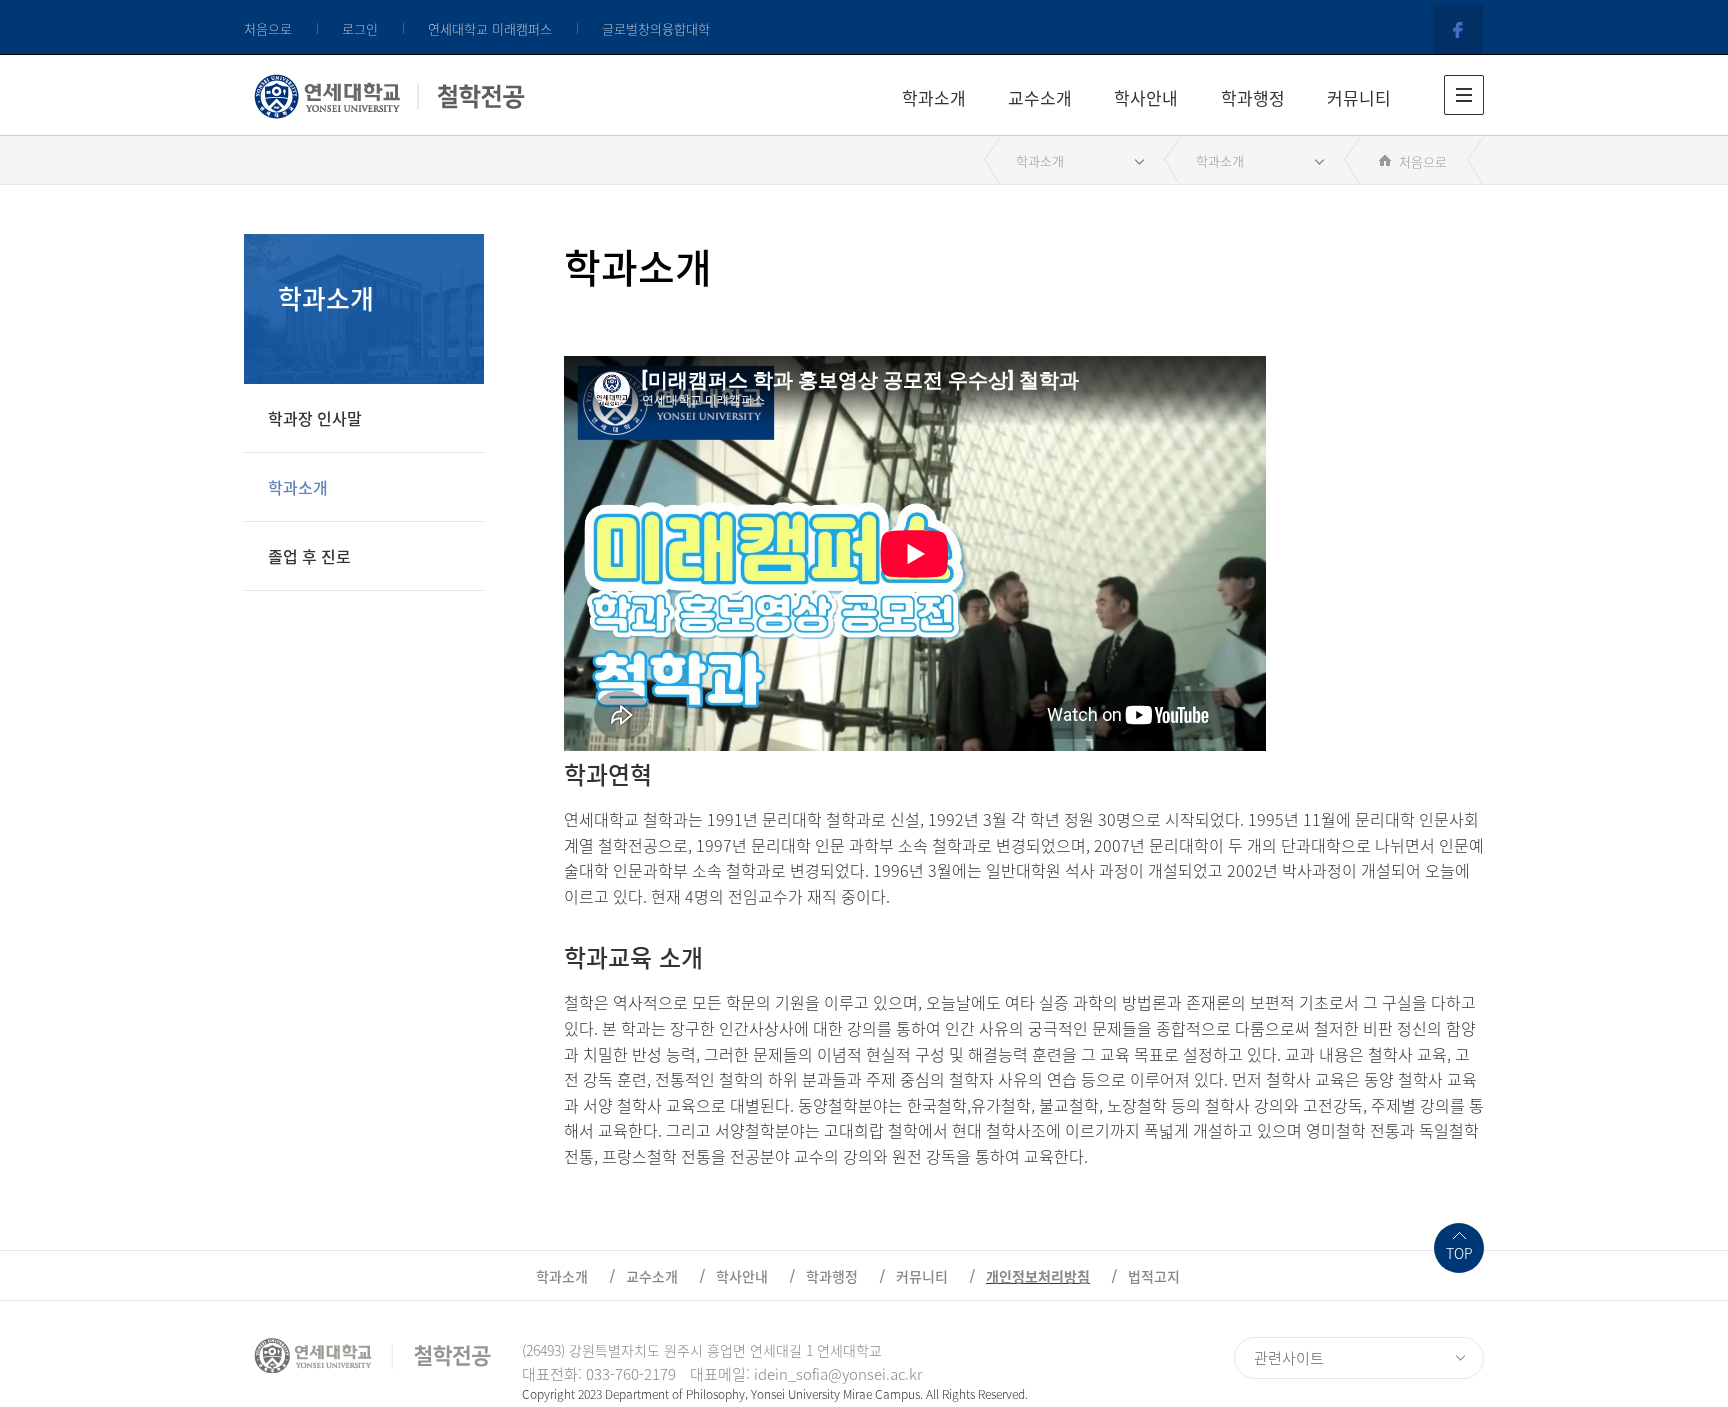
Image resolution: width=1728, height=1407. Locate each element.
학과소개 (934, 97)
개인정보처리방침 (1038, 1276)
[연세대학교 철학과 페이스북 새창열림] (1458, 28)
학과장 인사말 (315, 418)
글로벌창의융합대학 (656, 28)
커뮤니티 (1359, 97)
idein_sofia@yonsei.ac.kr (838, 1374)
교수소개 (1040, 97)
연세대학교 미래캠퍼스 (490, 28)
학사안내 (1146, 97)
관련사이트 (1289, 1358)
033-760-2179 (631, 1374)
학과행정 (1253, 97)
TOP (1459, 1253)
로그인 (360, 28)
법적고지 (1154, 1276)
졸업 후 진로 (309, 556)
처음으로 (268, 28)
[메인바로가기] (389, 92)
